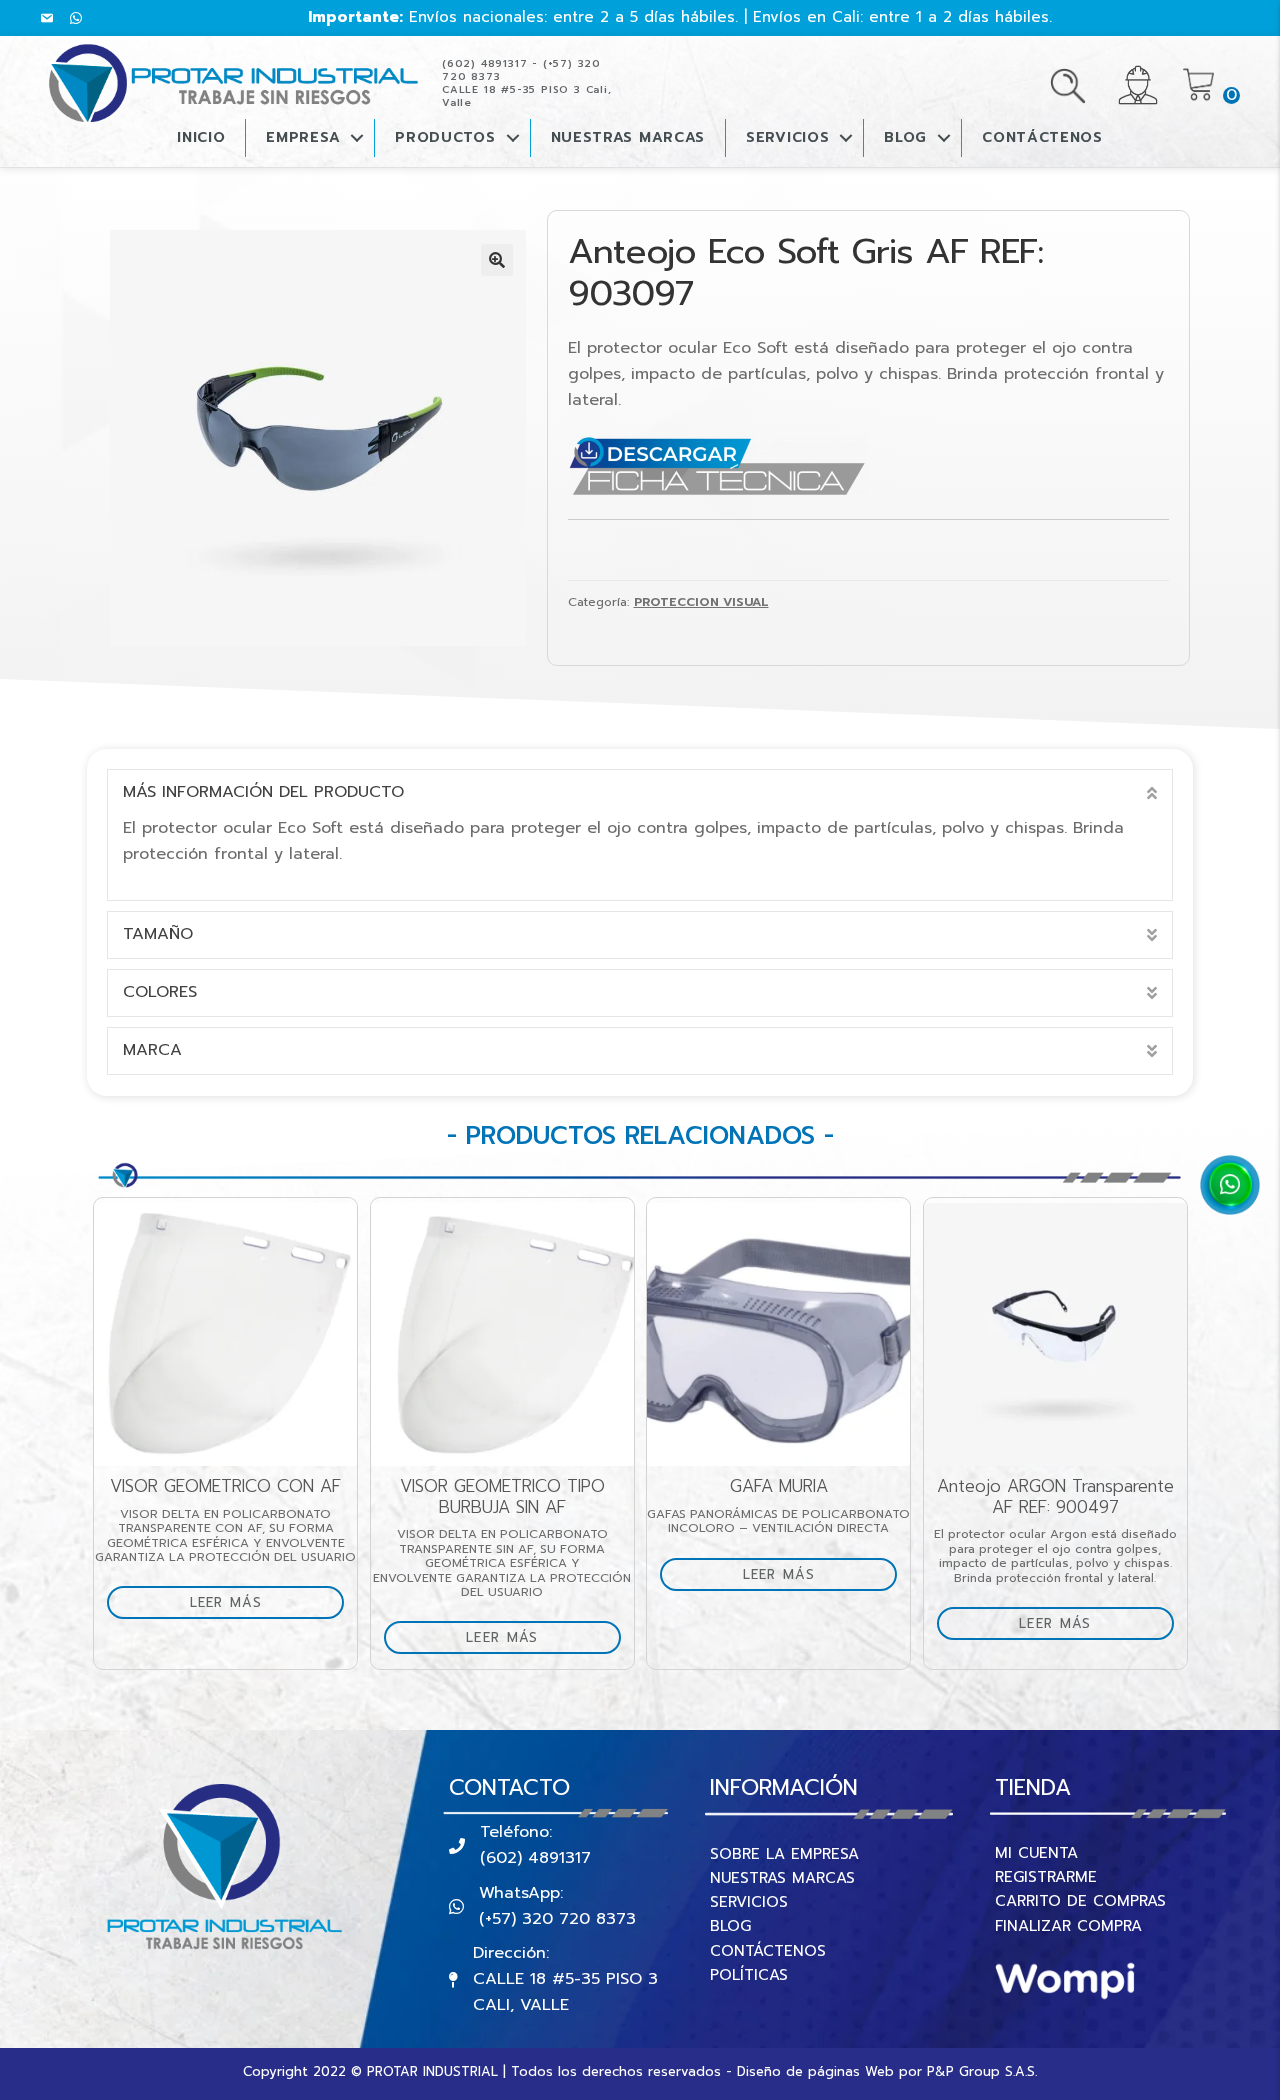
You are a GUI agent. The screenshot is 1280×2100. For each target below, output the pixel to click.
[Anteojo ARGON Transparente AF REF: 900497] (1055, 1334)
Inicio (201, 137)
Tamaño (158, 934)
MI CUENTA (1036, 1853)
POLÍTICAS (749, 1975)
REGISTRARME (1046, 1877)
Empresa (303, 137)
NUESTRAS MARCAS (782, 1878)
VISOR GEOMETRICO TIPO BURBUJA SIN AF (502, 1496)
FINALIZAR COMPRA (1068, 1926)
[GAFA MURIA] (778, 1334)
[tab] (640, 793)
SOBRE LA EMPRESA (784, 1854)
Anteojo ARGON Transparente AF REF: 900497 (1055, 1496)
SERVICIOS (749, 1902)
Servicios (787, 137)
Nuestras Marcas (628, 137)
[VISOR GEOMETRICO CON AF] (225, 1334)
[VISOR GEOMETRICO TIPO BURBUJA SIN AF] (502, 1334)
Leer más (226, 1602)
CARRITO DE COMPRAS (1080, 1901)
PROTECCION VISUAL (701, 602)
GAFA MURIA (779, 1486)
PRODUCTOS (445, 137)
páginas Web (851, 2071)
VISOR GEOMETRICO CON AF (225, 1486)
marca (152, 1050)
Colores (160, 992)
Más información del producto (263, 792)
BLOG (905, 137)
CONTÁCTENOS (1042, 137)
